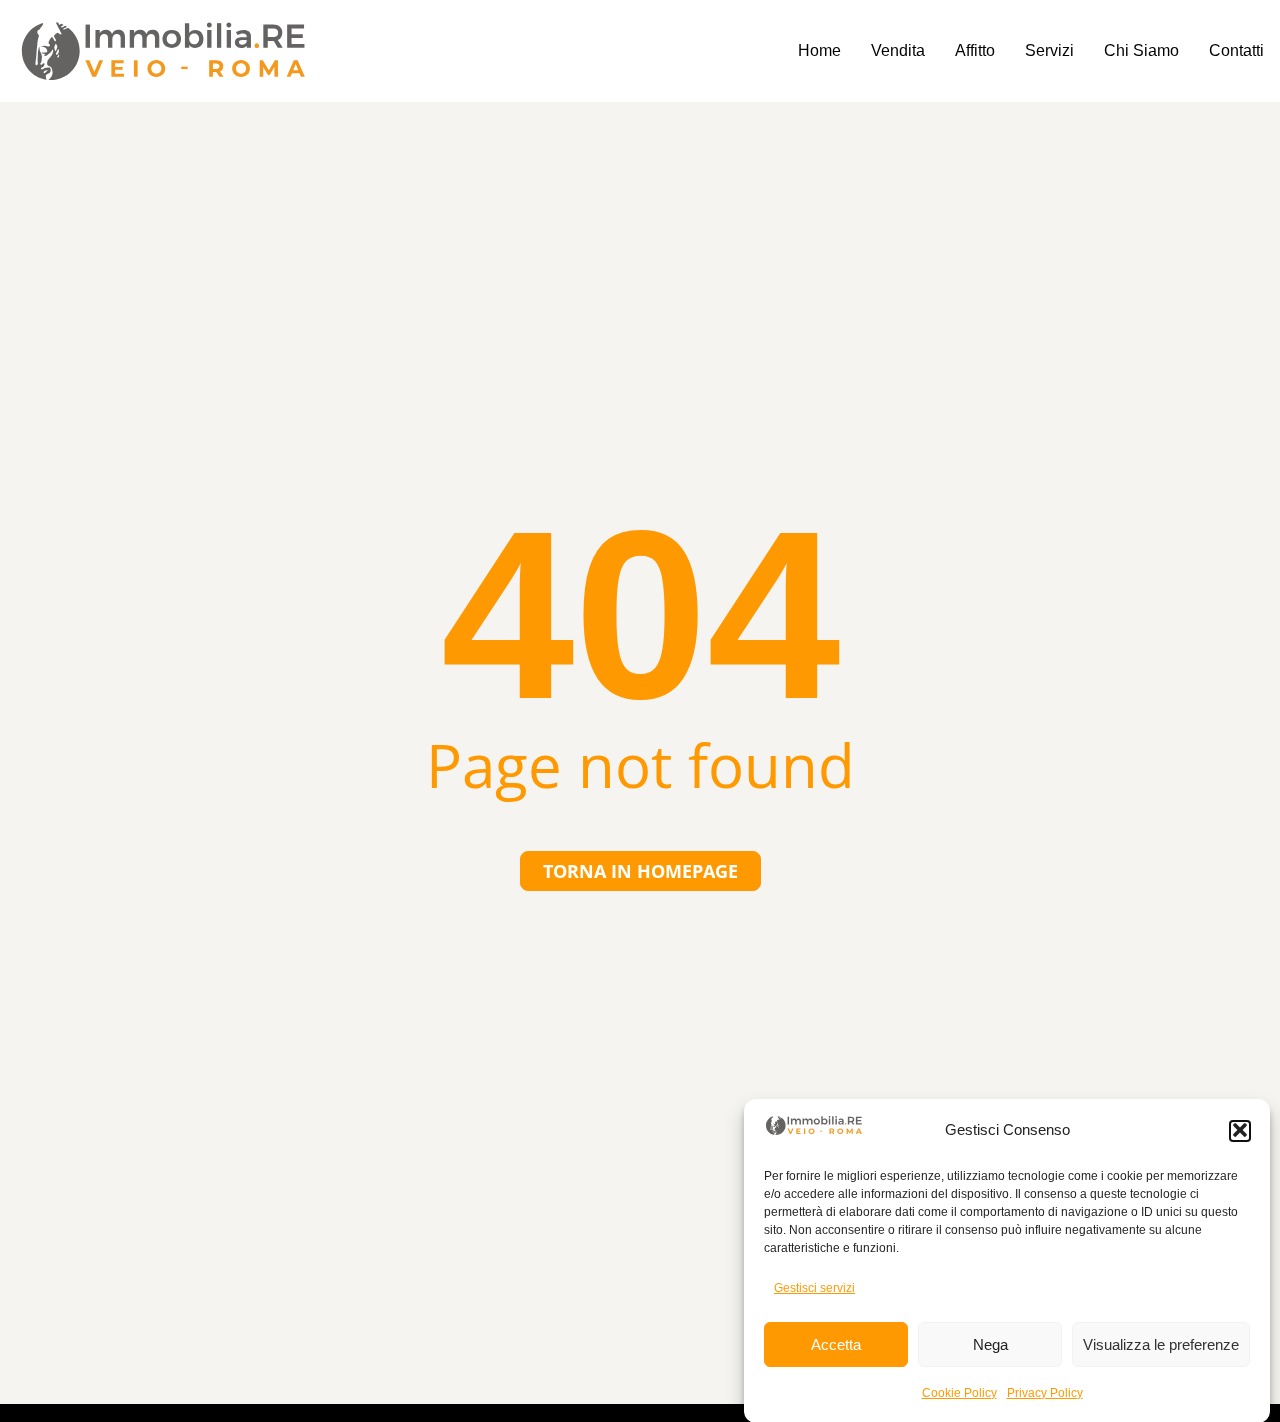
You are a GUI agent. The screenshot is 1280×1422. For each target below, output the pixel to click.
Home (819, 50)
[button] (1240, 1130)
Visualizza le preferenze (1161, 1344)
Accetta (836, 1344)
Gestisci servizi (814, 1287)
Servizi (1049, 50)
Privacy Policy (1045, 1392)
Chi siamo (1141, 50)
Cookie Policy (959, 1392)
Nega (990, 1344)
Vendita (898, 50)
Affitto (975, 50)
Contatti (1236, 50)
